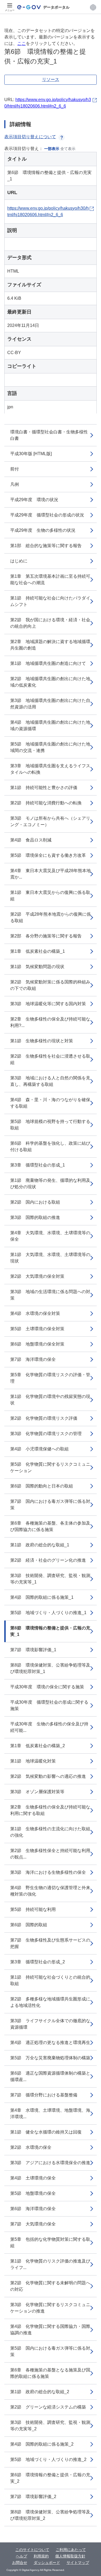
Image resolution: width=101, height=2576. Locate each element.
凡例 (15, 484)
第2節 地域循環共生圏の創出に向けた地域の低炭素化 (50, 682)
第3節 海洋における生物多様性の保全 (48, 1872)
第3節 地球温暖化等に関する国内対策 (48, 1004)
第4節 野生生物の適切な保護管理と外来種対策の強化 (50, 1891)
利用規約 (41, 2556)
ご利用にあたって (71, 2550)
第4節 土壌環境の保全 (33, 2178)
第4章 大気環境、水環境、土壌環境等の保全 (50, 1236)
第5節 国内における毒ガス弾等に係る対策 (50, 2351)
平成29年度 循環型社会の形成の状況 (47, 515)
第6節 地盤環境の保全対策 (37, 1344)
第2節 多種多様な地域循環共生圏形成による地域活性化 (50, 2002)
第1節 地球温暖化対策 (33, 1761)
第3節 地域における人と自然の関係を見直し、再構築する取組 (50, 1081)
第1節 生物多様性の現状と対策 (42, 1041)
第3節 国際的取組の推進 (35, 1217)
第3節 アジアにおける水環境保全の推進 (50, 2163)
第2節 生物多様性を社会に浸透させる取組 (50, 1059)
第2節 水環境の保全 (31, 2147)
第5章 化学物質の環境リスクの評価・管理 (50, 1378)
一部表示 (52, 149)
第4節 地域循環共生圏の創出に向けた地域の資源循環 (50, 725)
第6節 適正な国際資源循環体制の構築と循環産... (50, 2076)
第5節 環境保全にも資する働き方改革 (48, 855)
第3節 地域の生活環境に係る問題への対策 (50, 1295)
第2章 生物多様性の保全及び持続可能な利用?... (50, 1022)
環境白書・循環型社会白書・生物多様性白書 (49, 435)
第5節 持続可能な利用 (33, 1909)
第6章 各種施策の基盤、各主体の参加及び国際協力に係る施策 (50, 1526)
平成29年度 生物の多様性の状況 (43, 530)
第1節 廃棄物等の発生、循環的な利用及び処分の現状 (50, 1184)
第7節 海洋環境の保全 (33, 1359)
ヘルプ (22, 2556)
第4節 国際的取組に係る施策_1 (42, 1597)
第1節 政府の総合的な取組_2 (40, 2392)
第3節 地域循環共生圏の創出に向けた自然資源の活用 (50, 704)
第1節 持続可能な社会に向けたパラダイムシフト (50, 601)
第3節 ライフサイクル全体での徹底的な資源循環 (50, 2024)
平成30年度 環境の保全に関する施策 (47, 1687)
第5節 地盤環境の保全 (33, 2193)
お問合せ (20, 2563)
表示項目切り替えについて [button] (30, 137)
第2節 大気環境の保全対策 (37, 1276)
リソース (51, 79)
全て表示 (68, 149)
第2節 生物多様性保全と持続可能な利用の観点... (50, 1854)
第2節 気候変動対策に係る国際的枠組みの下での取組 (50, 985)
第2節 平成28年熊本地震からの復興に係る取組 (50, 917)
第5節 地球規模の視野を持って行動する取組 (50, 1125)
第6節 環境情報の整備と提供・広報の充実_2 (50, 2478)
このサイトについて (32, 2550)
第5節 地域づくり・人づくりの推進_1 (48, 1613)
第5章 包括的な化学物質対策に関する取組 (50, 2243)
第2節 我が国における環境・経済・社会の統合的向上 (50, 623)
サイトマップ (78, 2563)
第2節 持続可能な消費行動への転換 (46, 803)
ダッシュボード (47, 2563)
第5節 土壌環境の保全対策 (37, 1329)
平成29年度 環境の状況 (34, 500)
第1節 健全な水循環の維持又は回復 (46, 2132)
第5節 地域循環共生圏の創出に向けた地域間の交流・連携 (50, 747)
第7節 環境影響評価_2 (33, 2497)
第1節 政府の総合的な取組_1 (40, 1545)
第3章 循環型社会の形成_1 (38, 1165)
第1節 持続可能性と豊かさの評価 (44, 788)
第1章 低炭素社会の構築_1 (38, 951)
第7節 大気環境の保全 (33, 2224)
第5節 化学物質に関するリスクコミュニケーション (50, 1467)
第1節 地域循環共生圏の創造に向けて (48, 663)
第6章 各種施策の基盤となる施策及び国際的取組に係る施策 (50, 2373)
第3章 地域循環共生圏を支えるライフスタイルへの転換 (50, 769)
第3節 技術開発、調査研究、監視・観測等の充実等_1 (50, 1579)
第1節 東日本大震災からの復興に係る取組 (50, 896)
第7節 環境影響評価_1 (33, 1650)
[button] (93, 7)
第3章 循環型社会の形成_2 (38, 1962)
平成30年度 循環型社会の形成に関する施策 (49, 1705)
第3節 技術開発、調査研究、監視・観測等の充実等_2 (50, 2426)
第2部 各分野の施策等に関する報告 (46, 936)
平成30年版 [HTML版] (31, 454)
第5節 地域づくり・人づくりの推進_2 (48, 2459)
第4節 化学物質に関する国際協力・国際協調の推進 (50, 2330)
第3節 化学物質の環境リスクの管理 (46, 1434)
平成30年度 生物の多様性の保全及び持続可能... (49, 1727)
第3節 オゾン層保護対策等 (37, 1792)
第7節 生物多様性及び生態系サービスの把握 (50, 1943)
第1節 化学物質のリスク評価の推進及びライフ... (50, 2264)
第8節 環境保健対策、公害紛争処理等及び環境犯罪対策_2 (50, 2515)
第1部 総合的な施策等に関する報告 (46, 546)
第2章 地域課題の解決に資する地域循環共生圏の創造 (50, 645)
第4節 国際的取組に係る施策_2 (42, 2444)
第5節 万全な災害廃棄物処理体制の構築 (50, 2058)
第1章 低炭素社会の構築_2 (38, 1746)
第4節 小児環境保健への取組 (39, 1449)
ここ (22, 43)
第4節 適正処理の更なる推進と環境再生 (50, 2042)
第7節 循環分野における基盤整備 (44, 2095)
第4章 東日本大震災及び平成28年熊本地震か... (50, 874)
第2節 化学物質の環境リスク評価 (44, 1418)
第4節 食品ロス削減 (31, 840)
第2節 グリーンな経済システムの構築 (48, 2407)
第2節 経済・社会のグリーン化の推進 (48, 1560)
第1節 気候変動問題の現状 (37, 967)
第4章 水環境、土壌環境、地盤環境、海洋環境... (50, 2113)
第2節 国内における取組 (35, 1202)
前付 (15, 469)
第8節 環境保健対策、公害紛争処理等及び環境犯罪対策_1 (50, 1668)
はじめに (19, 561)
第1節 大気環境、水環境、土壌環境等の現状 (50, 1258)
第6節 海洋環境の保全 (33, 2209)
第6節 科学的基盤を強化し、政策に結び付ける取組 (50, 1146)
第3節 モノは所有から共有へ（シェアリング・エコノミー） (50, 821)
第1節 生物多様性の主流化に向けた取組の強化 (50, 1832)
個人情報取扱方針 (70, 2556)
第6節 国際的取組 (29, 1925)
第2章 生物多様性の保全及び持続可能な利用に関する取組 (50, 1810)
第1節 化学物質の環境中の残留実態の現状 (50, 1400)
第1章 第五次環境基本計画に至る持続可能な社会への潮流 (50, 579)
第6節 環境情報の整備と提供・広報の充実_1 (50, 1631)
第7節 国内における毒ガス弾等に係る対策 (50, 1505)
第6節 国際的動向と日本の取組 (42, 1486)
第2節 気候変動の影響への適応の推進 (48, 1776)
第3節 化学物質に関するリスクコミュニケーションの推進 (50, 2308)
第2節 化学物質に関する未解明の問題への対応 (50, 2286)
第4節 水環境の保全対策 (35, 1313)
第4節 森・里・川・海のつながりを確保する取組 (50, 1103)
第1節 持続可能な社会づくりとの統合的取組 (50, 1980)
